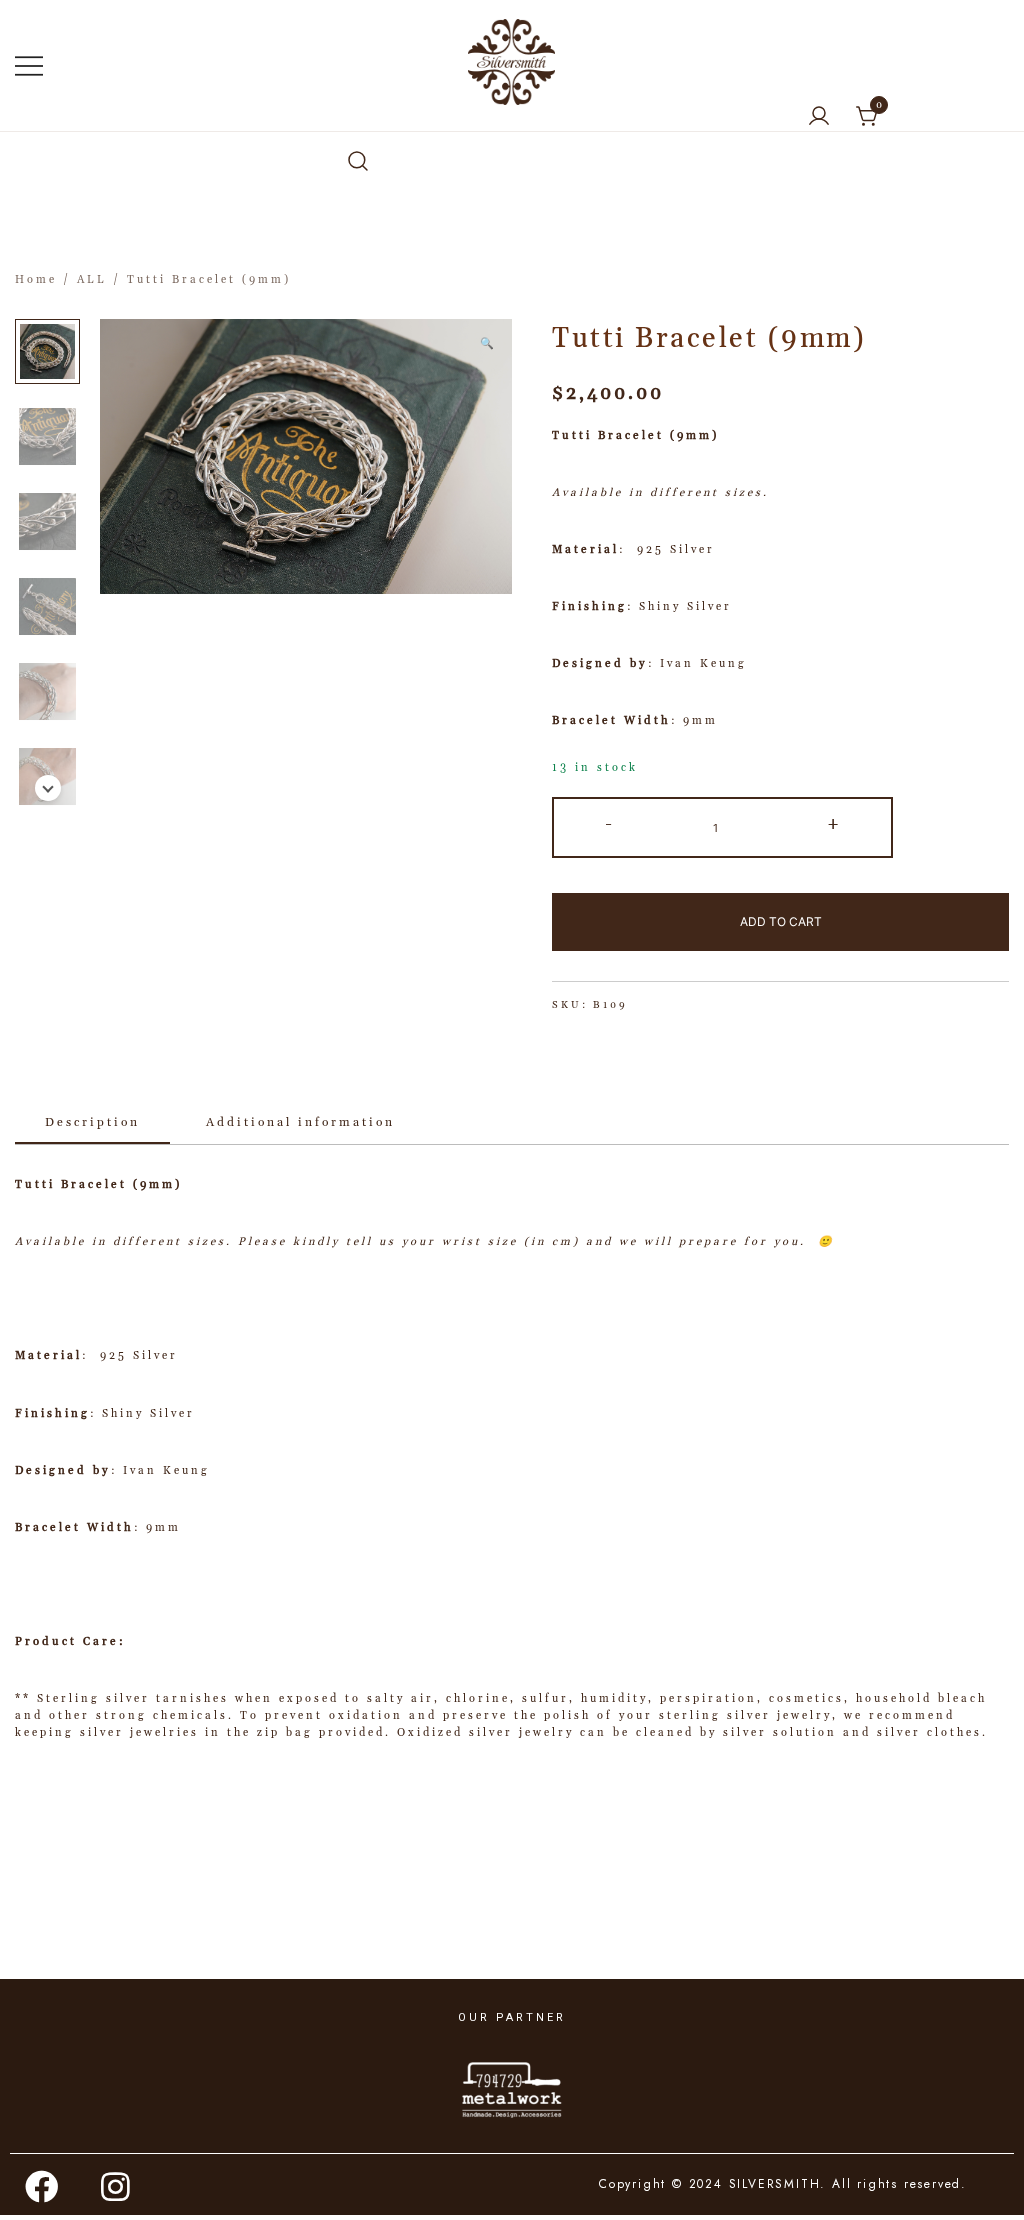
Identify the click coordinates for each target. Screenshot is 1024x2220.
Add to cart (781, 921)
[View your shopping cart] (868, 117)
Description (92, 1122)
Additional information (300, 1122)
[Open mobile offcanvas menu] (29, 66)
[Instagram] (117, 2187)
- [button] (610, 824)
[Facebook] (43, 2187)
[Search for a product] (358, 162)
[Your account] (819, 117)
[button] (48, 788)
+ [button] (834, 824)
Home (36, 280)
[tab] (92, 1123)
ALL (92, 280)
